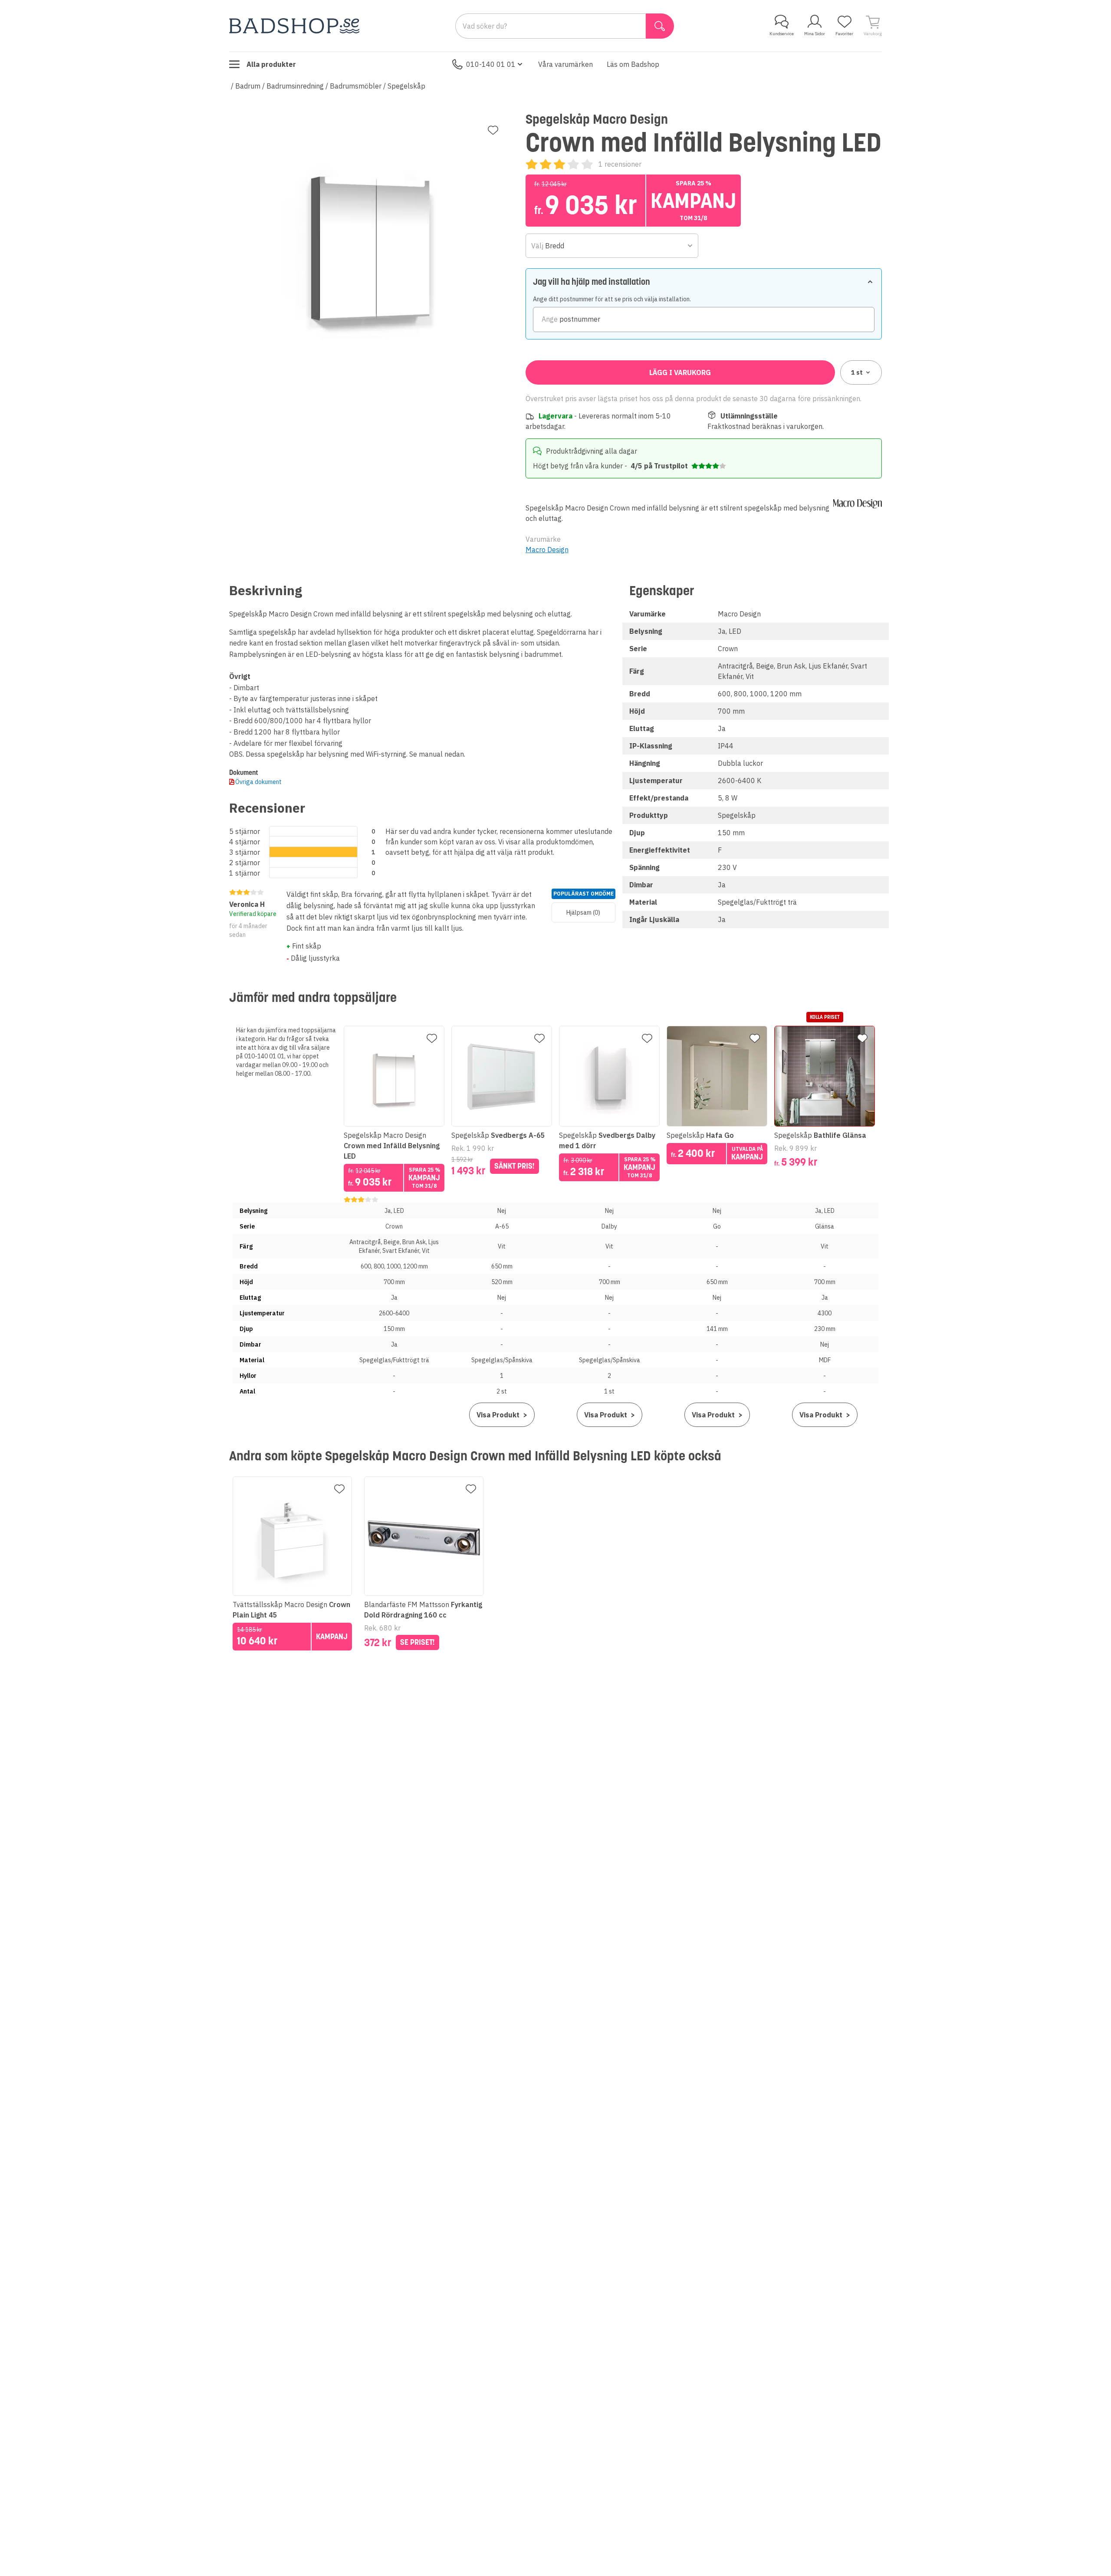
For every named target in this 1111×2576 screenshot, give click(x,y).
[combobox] (612, 246)
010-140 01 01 (491, 64)
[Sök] (660, 26)
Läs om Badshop (633, 64)
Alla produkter (271, 64)
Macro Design (547, 550)
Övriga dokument (258, 782)
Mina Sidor (815, 34)
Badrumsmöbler (356, 86)
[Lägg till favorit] (493, 130)
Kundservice (782, 34)
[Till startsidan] (294, 26)
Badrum (248, 86)
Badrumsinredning (295, 86)
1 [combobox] (857, 372)
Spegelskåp (406, 86)
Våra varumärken (565, 64)
